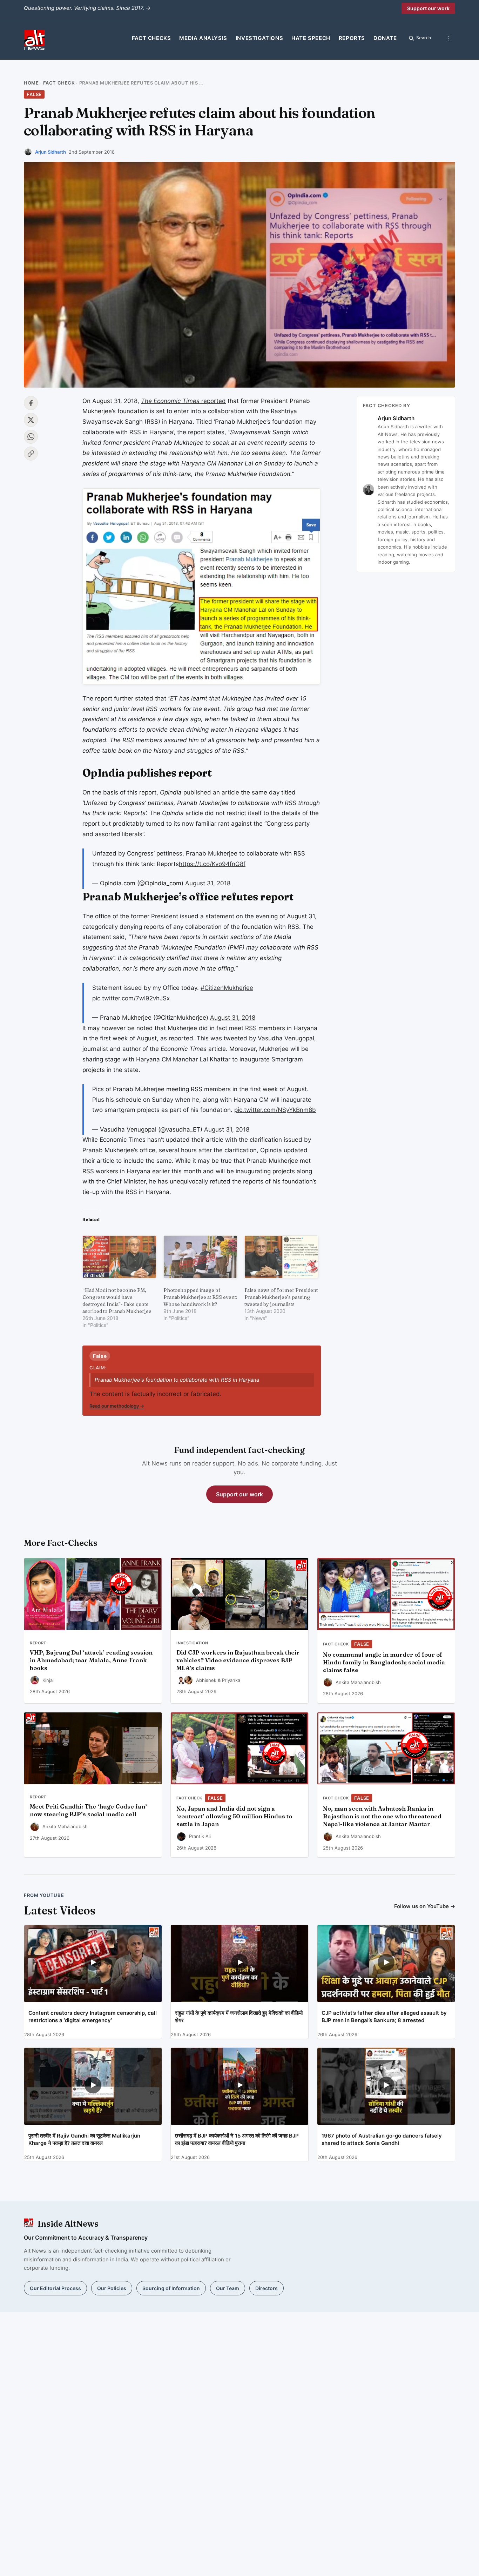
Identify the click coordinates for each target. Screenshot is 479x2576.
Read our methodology (117, 1406)
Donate (385, 38)
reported (183, 401)
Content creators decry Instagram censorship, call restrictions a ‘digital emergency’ (93, 2017)
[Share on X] (31, 420)
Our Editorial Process (55, 2288)
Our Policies (112, 2288)
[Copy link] (31, 454)
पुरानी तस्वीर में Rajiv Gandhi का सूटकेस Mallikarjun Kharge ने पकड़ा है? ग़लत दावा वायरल (84, 2139)
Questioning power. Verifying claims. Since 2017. (87, 8)
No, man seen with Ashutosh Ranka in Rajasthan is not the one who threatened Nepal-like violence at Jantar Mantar (382, 1816)
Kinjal (48, 1680)
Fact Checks (151, 38)
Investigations (259, 38)
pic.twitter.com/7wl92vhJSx (131, 998)
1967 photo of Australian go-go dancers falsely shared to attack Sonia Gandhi (382, 2139)
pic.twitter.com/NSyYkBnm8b (275, 1110)
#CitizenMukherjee (227, 988)
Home (31, 83)
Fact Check (59, 83)
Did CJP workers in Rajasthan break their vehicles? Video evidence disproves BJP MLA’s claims (238, 1660)
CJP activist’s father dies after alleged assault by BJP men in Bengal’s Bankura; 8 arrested (384, 2017)
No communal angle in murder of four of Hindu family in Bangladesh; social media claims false (384, 1662)
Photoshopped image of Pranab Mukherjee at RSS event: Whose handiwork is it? (200, 1297)
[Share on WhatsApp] (31, 437)
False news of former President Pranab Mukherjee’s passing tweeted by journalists (281, 1297)
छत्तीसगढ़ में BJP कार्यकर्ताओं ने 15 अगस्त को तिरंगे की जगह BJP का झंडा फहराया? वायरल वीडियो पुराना (237, 2139)
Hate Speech (311, 38)
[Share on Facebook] (31, 403)
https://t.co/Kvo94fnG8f (212, 864)
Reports (352, 38)
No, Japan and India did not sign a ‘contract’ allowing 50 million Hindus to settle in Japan (234, 1816)
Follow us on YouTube (425, 1906)
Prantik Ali (200, 1836)
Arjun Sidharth (50, 152)
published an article (210, 792)
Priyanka (231, 1680)
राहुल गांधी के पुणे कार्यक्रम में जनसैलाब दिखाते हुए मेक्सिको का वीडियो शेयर (239, 2017)
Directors (267, 2288)
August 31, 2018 (208, 883)
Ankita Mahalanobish (358, 1682)
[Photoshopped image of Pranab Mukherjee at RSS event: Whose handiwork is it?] (200, 1257)
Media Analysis (203, 38)
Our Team (228, 2288)
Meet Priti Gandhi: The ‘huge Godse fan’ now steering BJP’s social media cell (88, 1810)
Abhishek (206, 1680)
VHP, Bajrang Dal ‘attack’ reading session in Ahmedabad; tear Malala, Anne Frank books (91, 1660)
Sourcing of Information (171, 2288)
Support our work (428, 8)
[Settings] (449, 38)
